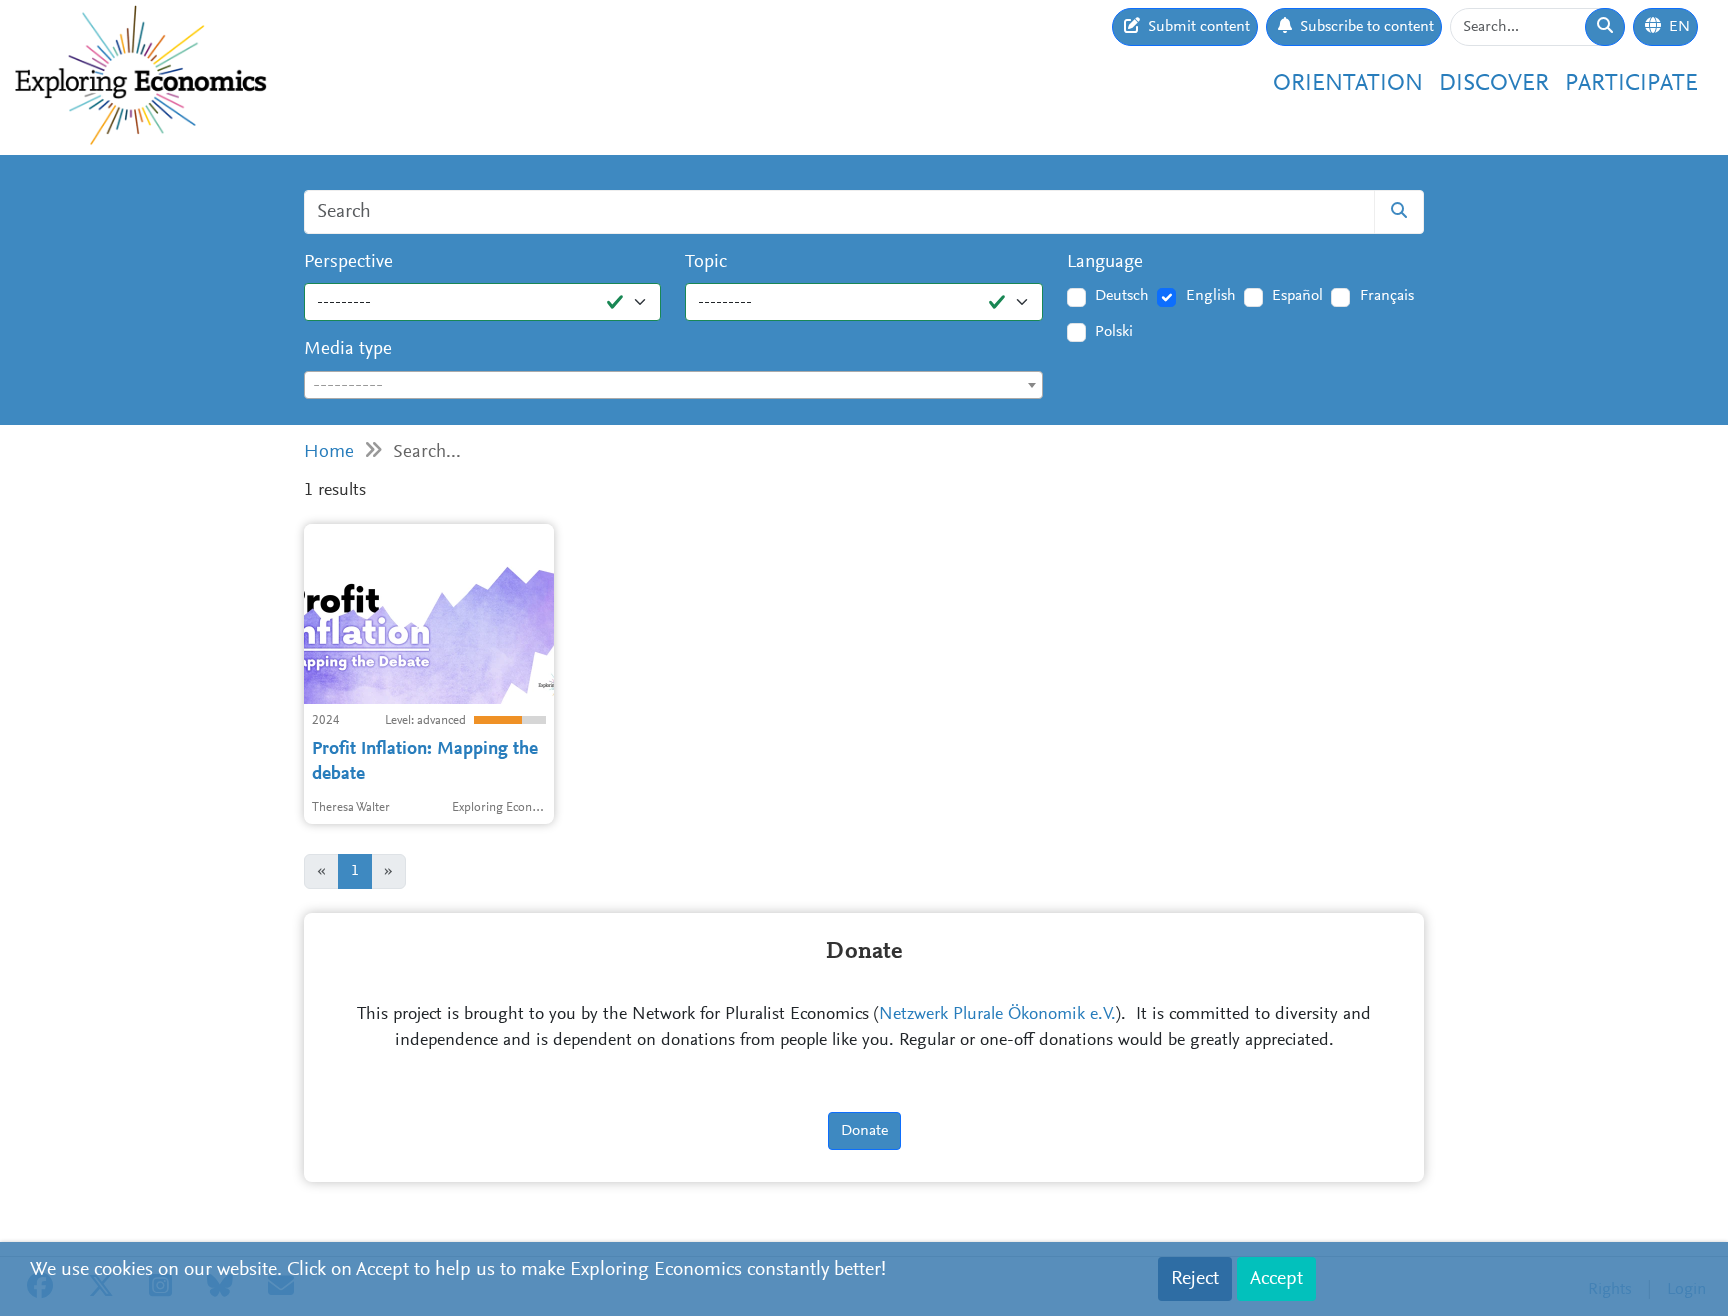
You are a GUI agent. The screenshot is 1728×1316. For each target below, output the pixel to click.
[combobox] (673, 385)
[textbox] (673, 386)
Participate (1631, 84)
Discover (1494, 84)
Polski (1114, 332)
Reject (1195, 1279)
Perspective (348, 262)
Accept (1276, 1279)
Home (329, 452)
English (1211, 296)
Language (1105, 262)
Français (1387, 296)
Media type (348, 349)
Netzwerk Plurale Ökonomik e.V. (997, 1015)
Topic (706, 262)
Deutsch (1122, 296)
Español (1297, 296)
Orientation (1348, 84)
